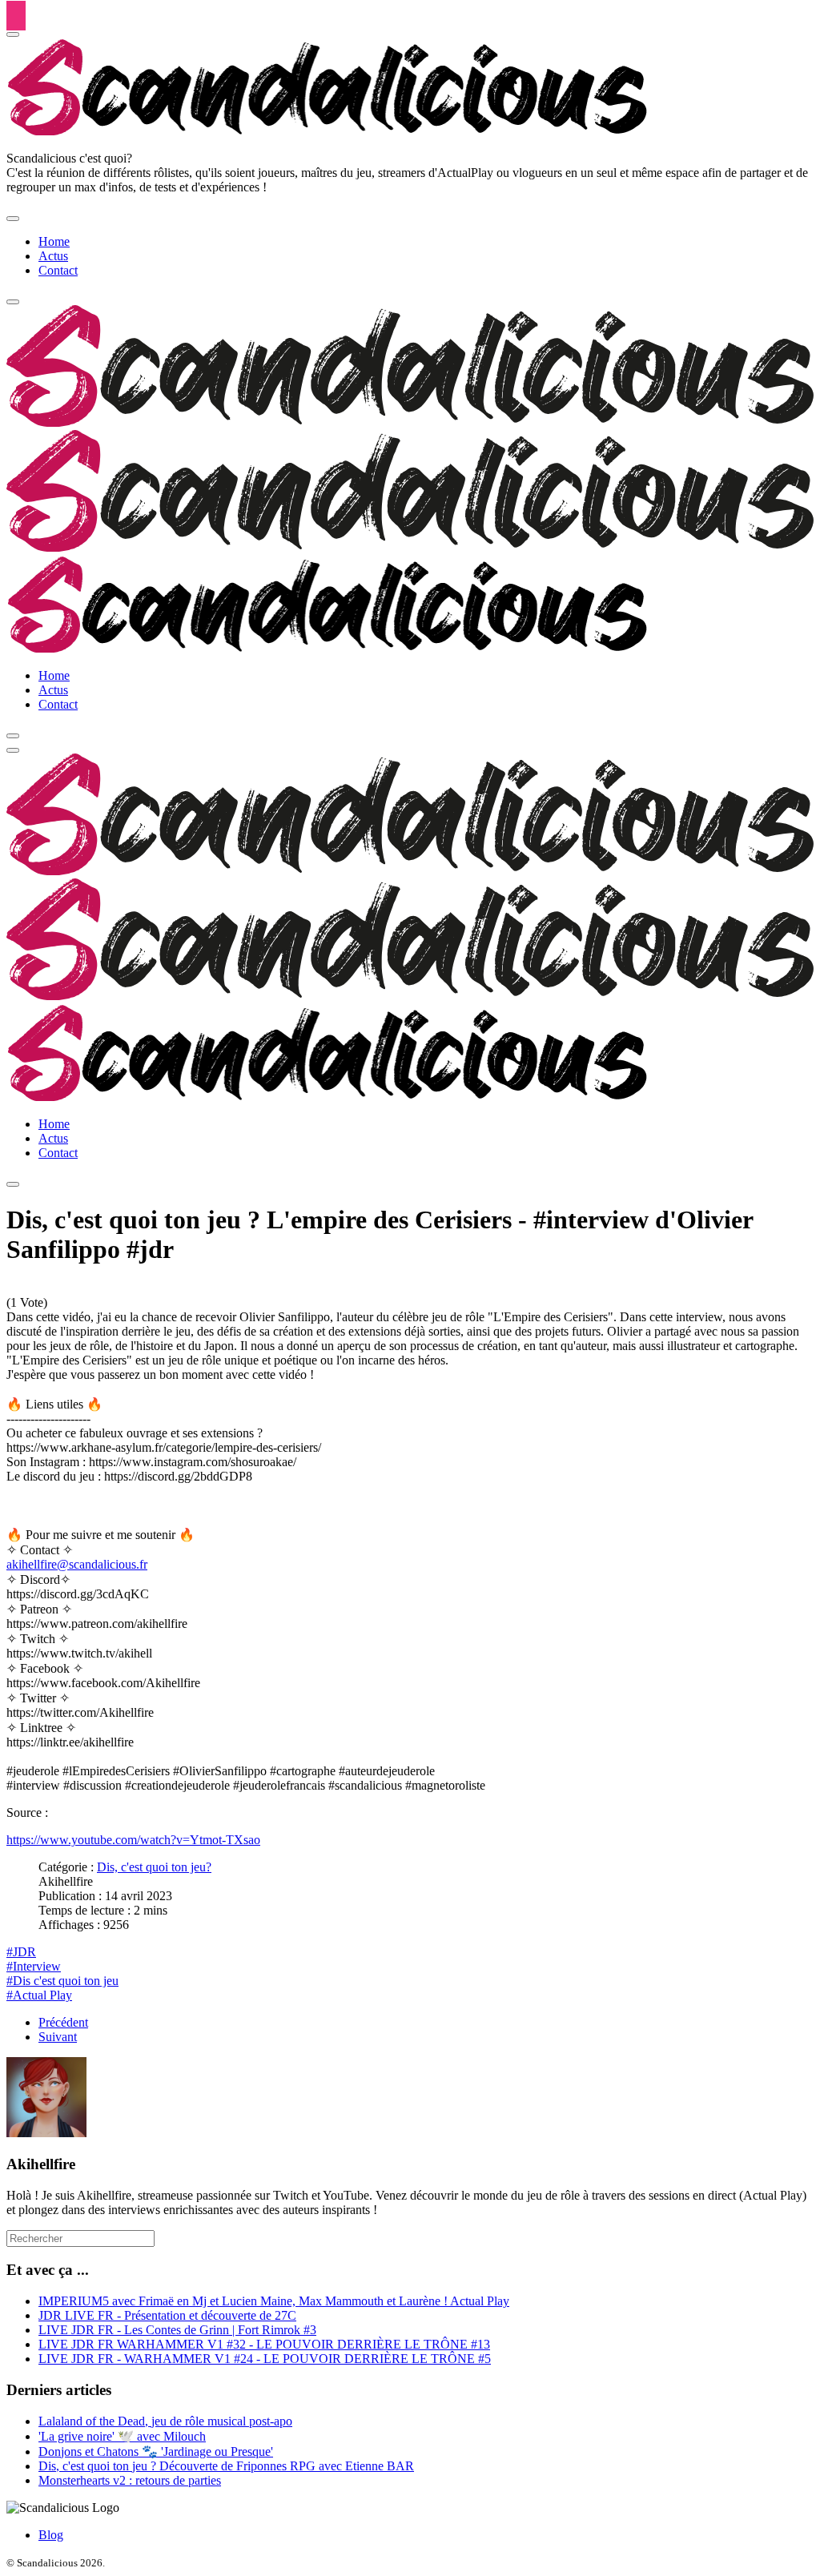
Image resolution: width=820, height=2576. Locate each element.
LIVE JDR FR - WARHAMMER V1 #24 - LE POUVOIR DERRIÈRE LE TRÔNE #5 (265, 2359)
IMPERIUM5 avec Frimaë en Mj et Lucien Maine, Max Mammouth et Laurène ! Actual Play (274, 2301)
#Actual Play (39, 1995)
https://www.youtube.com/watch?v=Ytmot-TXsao (133, 1840)
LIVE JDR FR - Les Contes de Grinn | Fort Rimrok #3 (177, 2330)
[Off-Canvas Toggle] (13, 34)
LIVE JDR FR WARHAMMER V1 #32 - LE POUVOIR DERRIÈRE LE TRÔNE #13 (264, 2344)
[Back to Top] (16, 16)
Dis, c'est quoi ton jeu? (154, 1867)
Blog (51, 2535)
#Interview (34, 1966)
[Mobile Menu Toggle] (13, 219)
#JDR (21, 1952)
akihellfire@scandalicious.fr (77, 1564)
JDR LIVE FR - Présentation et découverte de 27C (167, 2315)
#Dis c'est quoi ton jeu (62, 1981)
